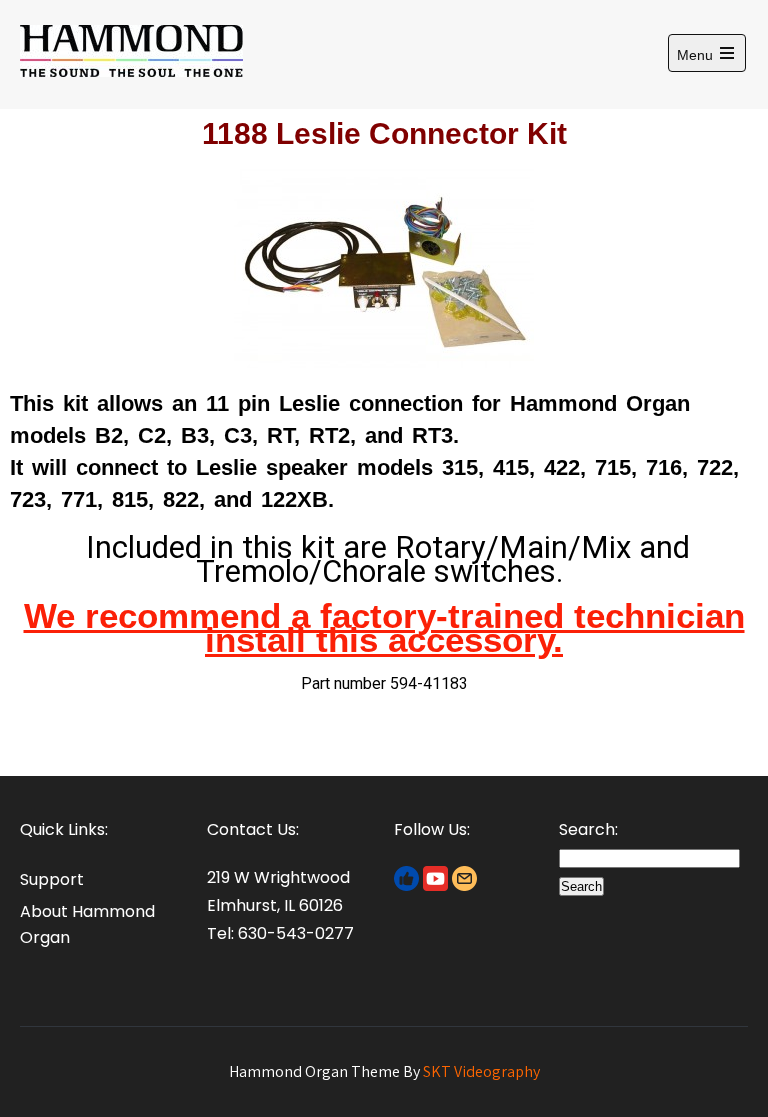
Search (581, 886)
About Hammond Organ (87, 924)
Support (52, 879)
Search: (588, 829)
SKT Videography (481, 1071)
